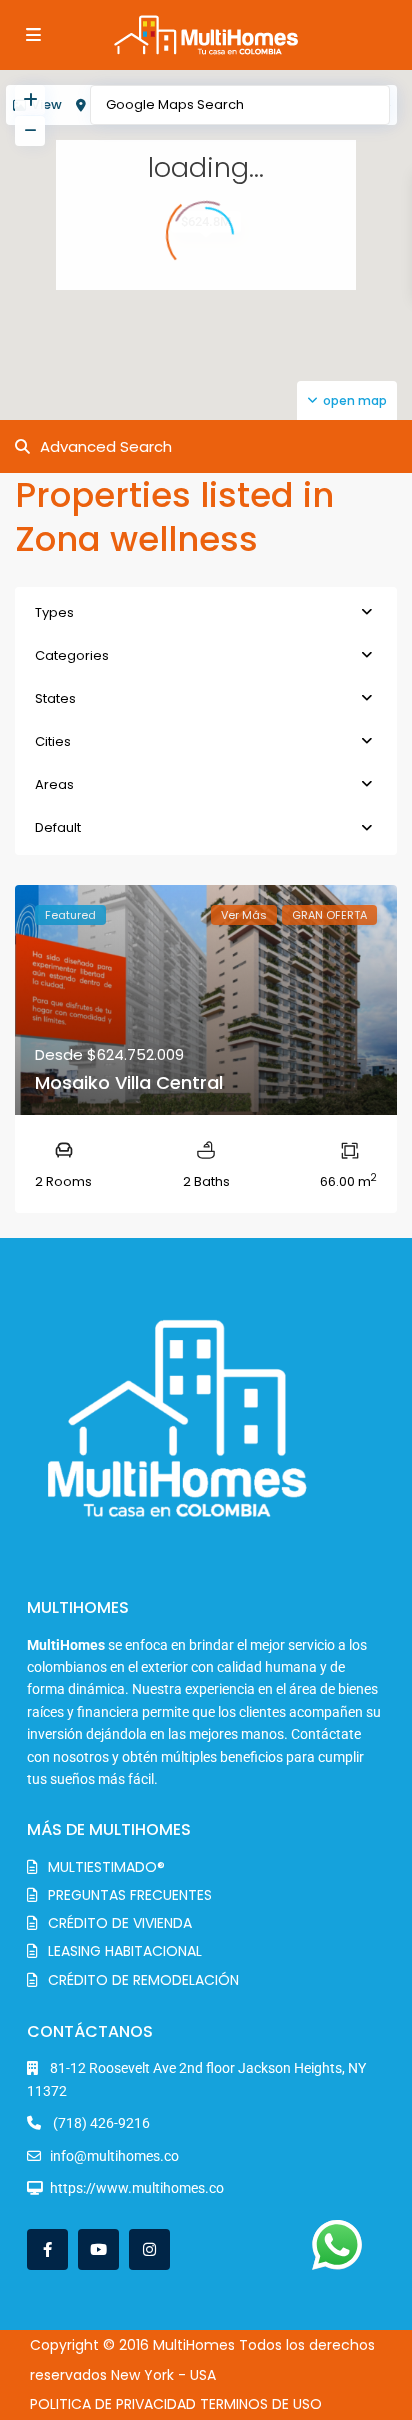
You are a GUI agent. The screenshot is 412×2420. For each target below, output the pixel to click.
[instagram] (149, 2249)
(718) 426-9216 (100, 2123)
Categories (72, 655)
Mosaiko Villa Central (129, 1082)
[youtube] (98, 2249)
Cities (53, 741)
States (55, 698)
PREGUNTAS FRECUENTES (130, 1895)
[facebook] (47, 2249)
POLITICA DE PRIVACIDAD (113, 2404)
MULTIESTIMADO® (106, 1867)
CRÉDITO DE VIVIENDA (120, 1923)
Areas (54, 784)
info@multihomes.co (114, 2156)
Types (54, 612)
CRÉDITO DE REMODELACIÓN (143, 1980)
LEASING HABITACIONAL (125, 1951)
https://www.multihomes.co (137, 2188)
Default (58, 827)
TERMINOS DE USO (261, 2404)
